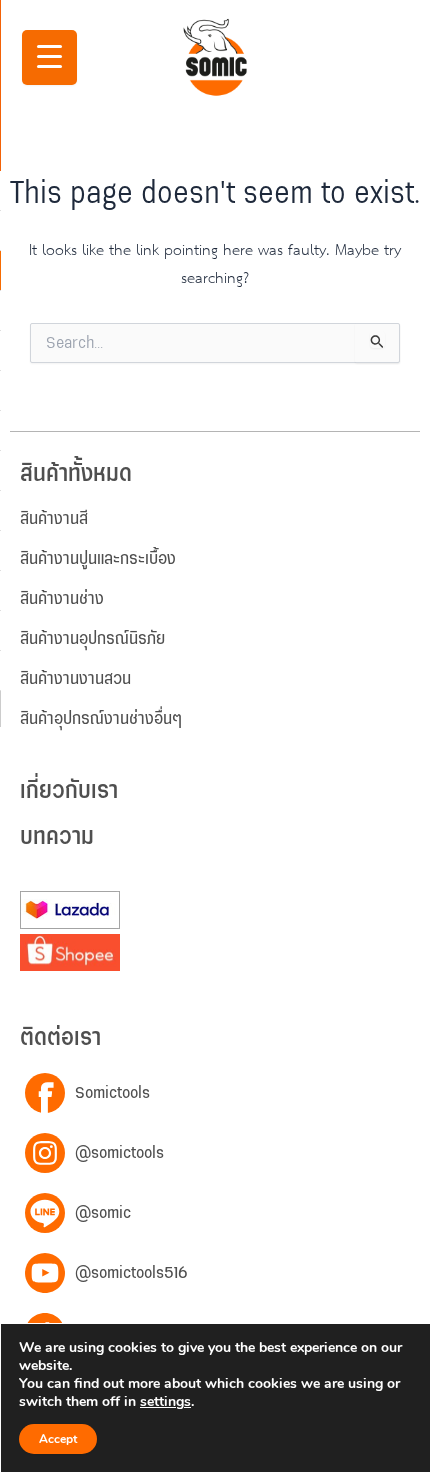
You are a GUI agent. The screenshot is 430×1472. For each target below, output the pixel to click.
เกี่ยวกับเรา (69, 791)
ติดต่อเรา (60, 1038)
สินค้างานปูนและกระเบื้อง (98, 559)
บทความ (57, 837)
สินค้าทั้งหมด (76, 474)
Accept (58, 1439)
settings (165, 1402)
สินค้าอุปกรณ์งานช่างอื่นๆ (101, 719)
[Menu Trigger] (49, 57)
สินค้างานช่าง (62, 599)
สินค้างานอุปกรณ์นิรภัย (92, 639)
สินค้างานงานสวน (75, 679)
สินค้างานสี (54, 519)
